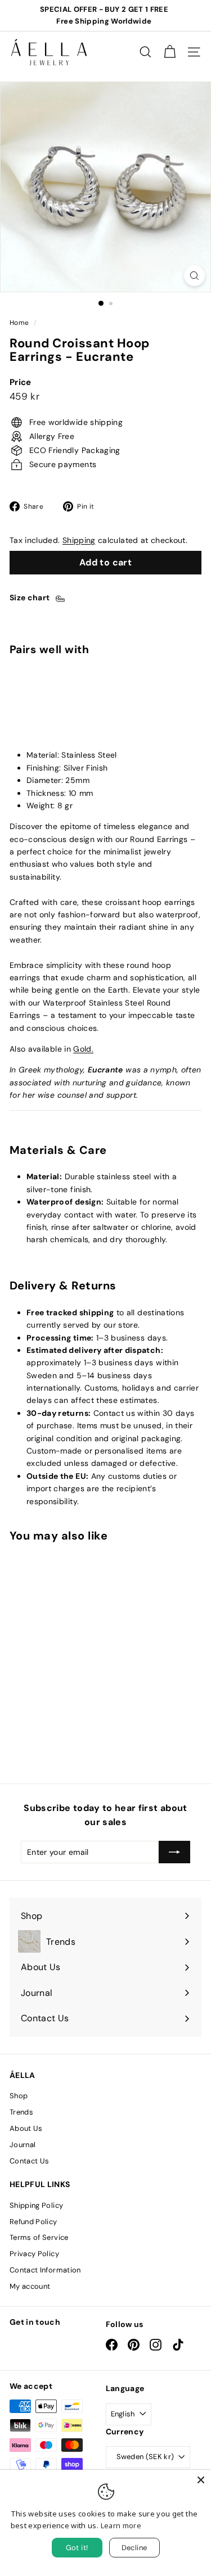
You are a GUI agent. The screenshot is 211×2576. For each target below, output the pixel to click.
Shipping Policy (36, 2205)
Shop (19, 2096)
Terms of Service (39, 2237)
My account (30, 2286)
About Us (26, 2128)
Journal (23, 2145)
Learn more (121, 2525)
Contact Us (30, 2161)
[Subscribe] (174, 1852)
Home (19, 323)
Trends (21, 2112)
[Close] (201, 2480)
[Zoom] (194, 276)
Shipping (79, 540)
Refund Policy (33, 2222)
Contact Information (45, 2270)
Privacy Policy (34, 2254)
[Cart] (170, 52)
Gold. (83, 1049)
